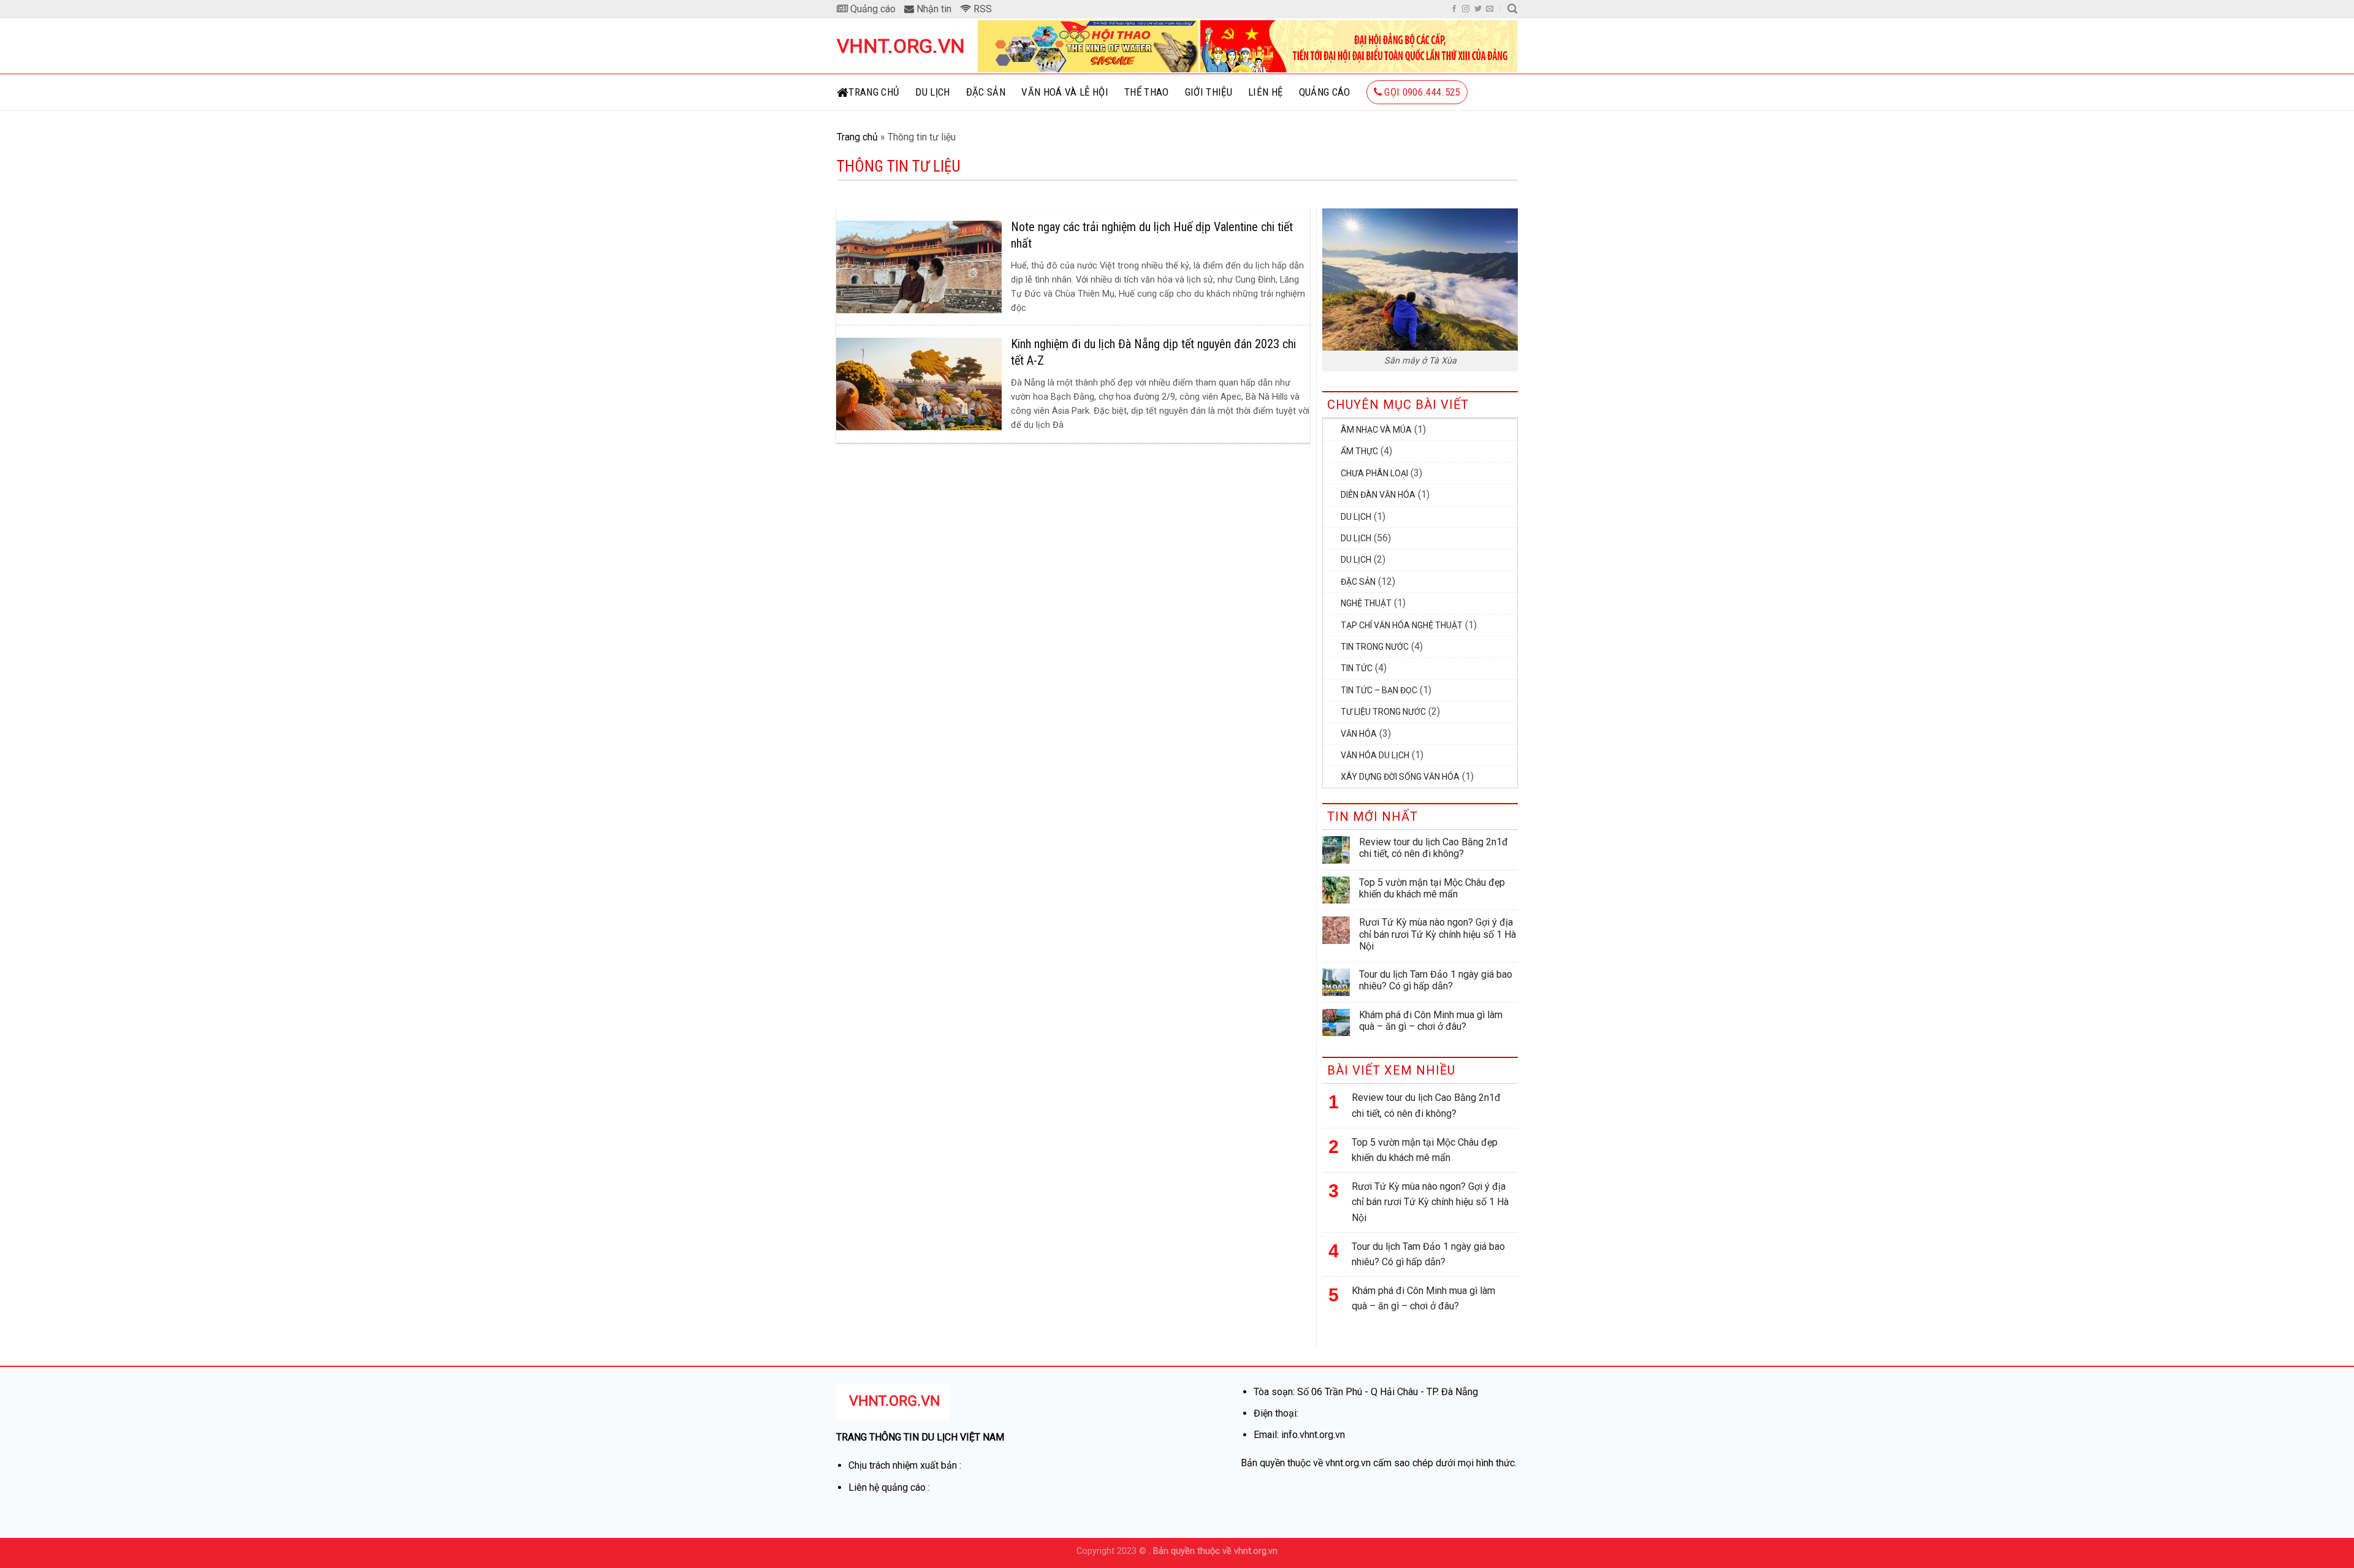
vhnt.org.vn (898, 46)
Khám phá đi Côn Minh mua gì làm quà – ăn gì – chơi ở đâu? (1431, 1021)
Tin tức (1357, 668)
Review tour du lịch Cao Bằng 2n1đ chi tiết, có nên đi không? (1434, 848)
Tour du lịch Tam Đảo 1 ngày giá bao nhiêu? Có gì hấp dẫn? (1436, 980)
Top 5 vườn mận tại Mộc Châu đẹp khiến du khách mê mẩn (1432, 888)
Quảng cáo (1325, 92)
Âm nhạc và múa (1376, 430)
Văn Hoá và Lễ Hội (1065, 92)
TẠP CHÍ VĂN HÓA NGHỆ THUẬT (1402, 625)
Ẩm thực (1359, 451)
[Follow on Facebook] (1454, 9)
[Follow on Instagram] (1466, 9)
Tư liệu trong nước (1383, 712)
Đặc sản (986, 92)
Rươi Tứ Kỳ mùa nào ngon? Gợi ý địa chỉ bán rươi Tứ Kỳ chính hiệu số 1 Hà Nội (1438, 934)
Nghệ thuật (1366, 603)
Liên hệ (1265, 92)
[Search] (1512, 9)
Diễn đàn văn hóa (1378, 495)
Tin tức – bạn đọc (1379, 690)
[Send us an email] (1490, 9)
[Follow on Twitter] (1478, 9)
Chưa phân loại (1374, 473)
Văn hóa (1359, 734)
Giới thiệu (1209, 92)
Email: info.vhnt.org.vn (1299, 1435)
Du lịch (932, 92)
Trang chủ (874, 92)
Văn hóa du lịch (1375, 755)
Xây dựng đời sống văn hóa (1400, 777)
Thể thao (1147, 92)
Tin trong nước (1375, 647)
